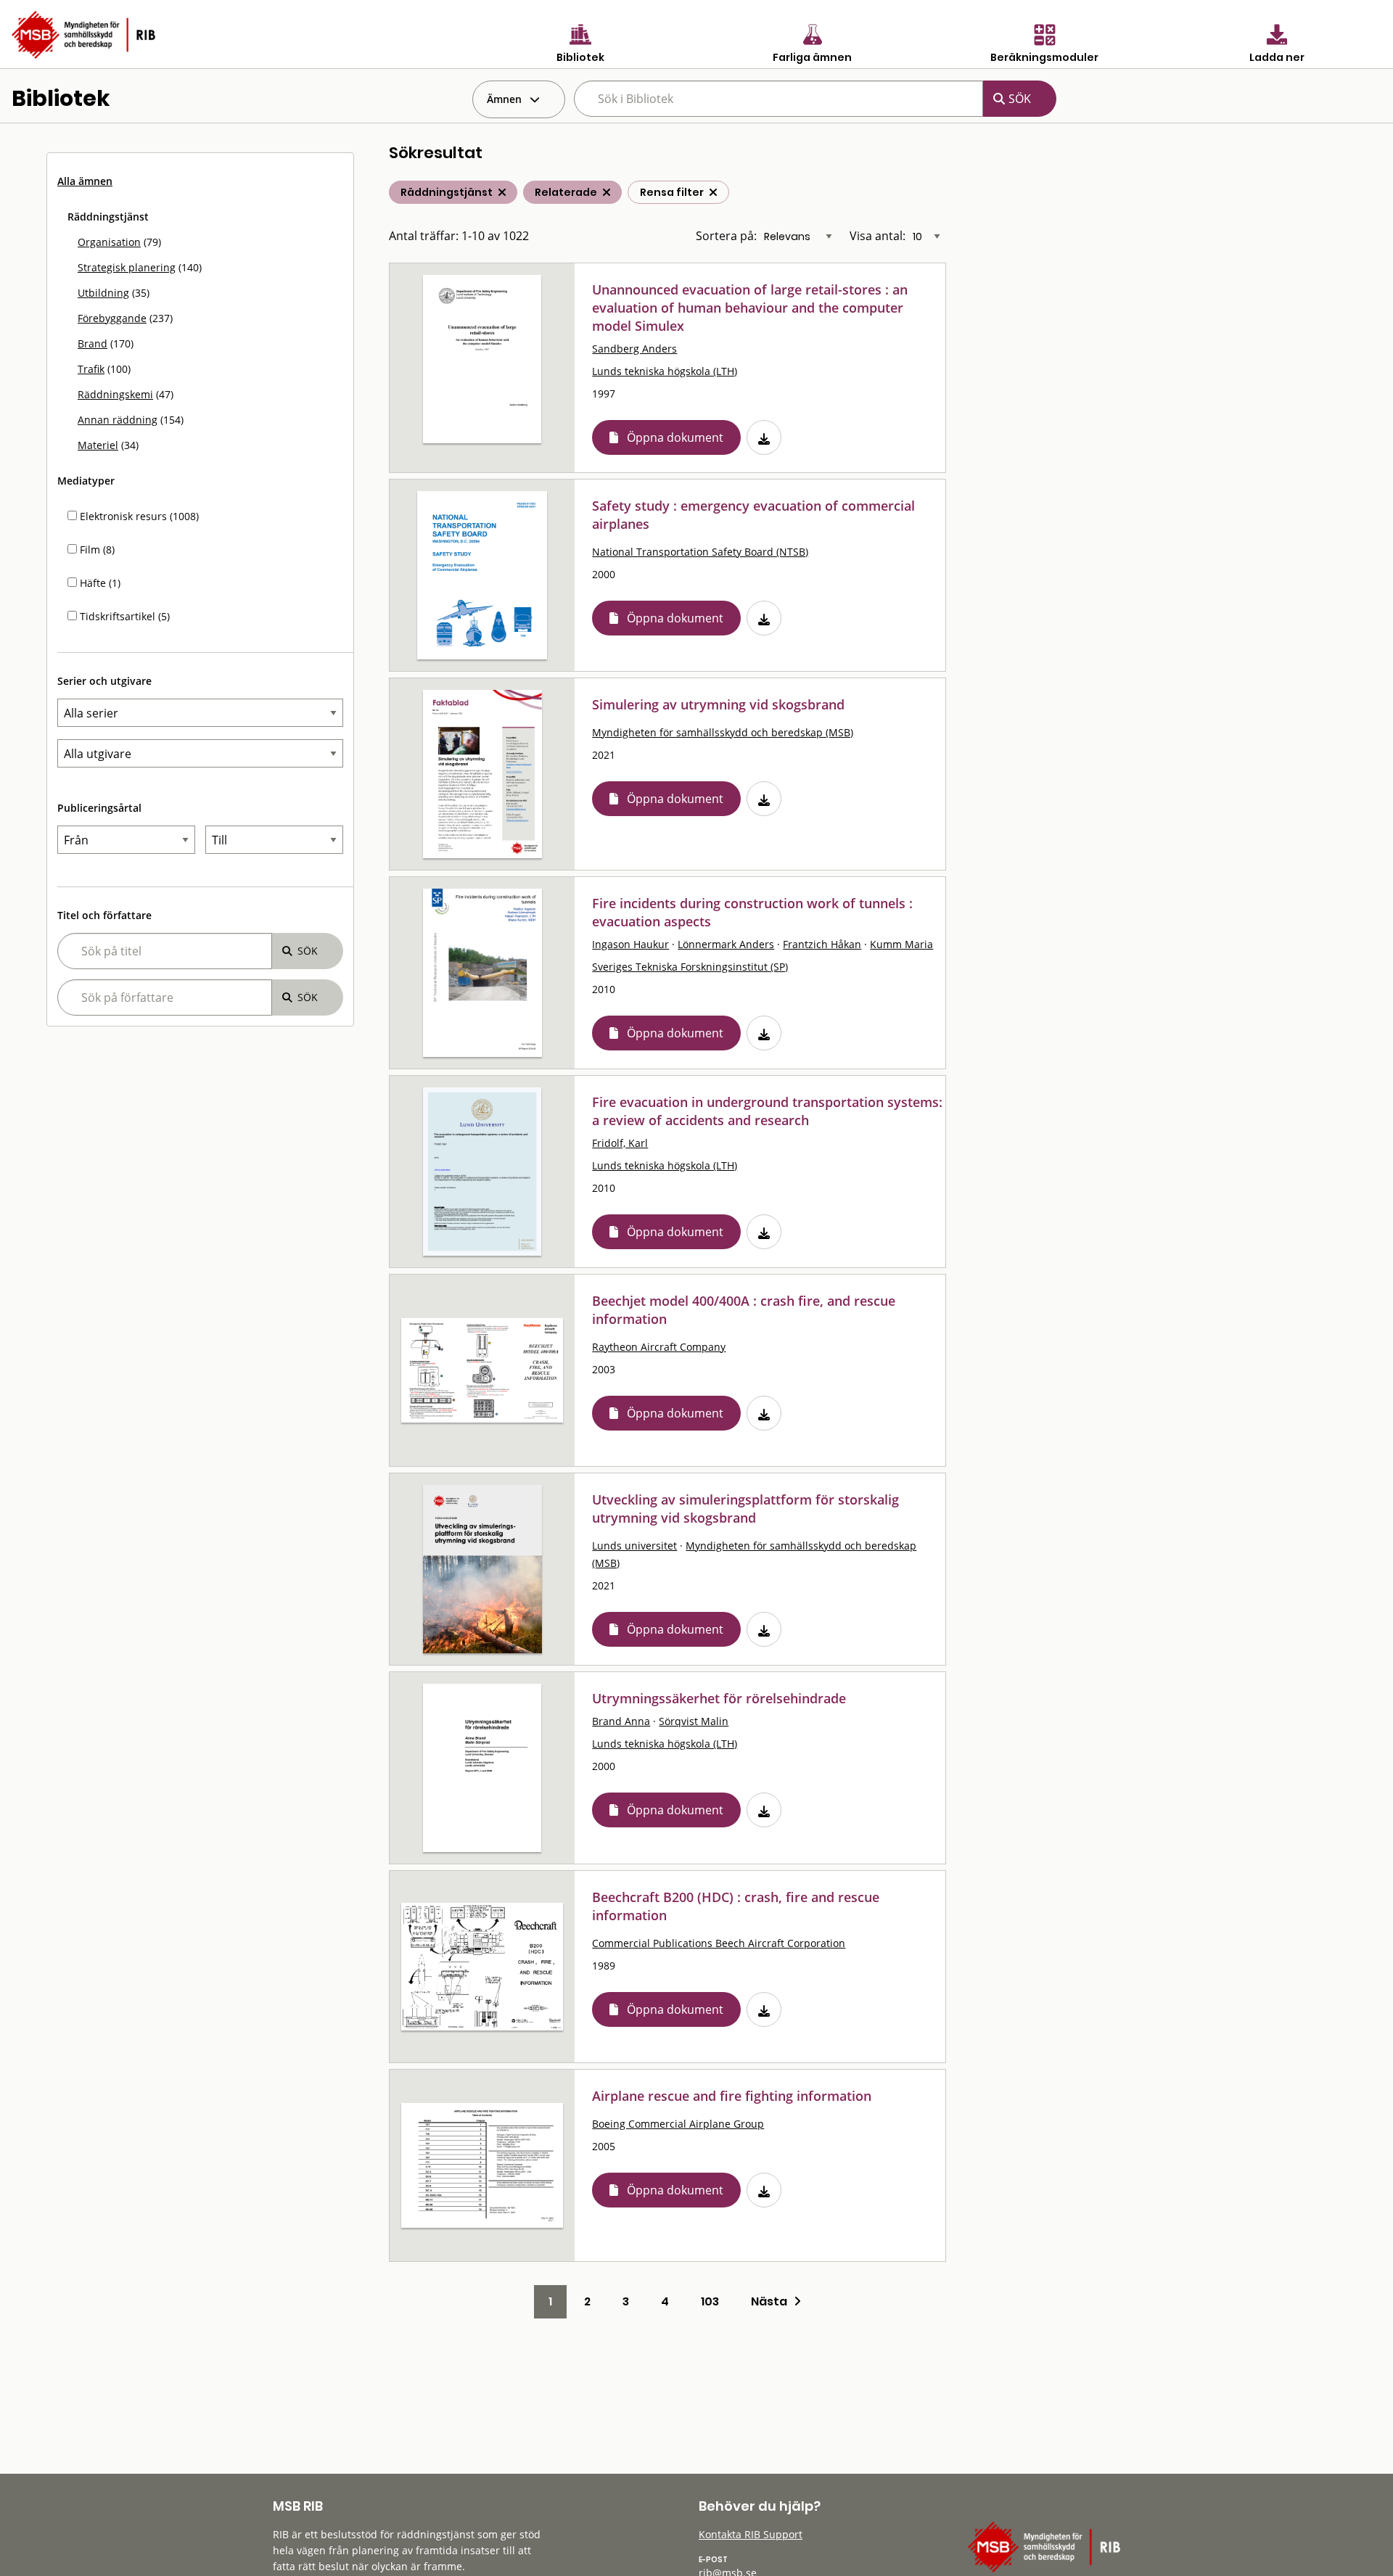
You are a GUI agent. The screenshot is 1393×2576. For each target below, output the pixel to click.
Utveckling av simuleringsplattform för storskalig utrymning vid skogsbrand (745, 1509)
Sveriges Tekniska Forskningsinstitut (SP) (690, 967)
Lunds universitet (634, 1546)
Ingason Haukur (630, 944)
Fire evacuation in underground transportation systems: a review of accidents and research (767, 1111)
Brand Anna (621, 1721)
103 (710, 2301)
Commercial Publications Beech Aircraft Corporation (719, 1943)
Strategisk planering (127, 267)
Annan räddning (118, 420)
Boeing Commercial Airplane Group (678, 2124)
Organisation (109, 242)
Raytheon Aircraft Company (659, 1347)
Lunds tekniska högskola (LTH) (665, 371)
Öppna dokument (675, 437)
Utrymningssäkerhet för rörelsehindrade (719, 1698)
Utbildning (103, 293)
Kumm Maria (901, 944)
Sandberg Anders (634, 349)
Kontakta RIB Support (751, 2534)
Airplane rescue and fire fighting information (732, 2096)
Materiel (98, 445)
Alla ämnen (85, 181)
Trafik (91, 369)
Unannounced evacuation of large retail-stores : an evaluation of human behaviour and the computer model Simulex (750, 308)
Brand (93, 343)
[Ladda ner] (764, 437)
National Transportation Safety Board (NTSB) (700, 552)
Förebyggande (112, 318)
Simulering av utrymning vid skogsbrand (718, 704)
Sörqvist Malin (694, 1721)
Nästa (772, 2301)
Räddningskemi (115, 394)
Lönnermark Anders (726, 944)
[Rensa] (713, 192)
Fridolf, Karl (620, 1143)
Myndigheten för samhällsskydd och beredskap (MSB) (723, 732)
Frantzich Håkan (822, 944)
